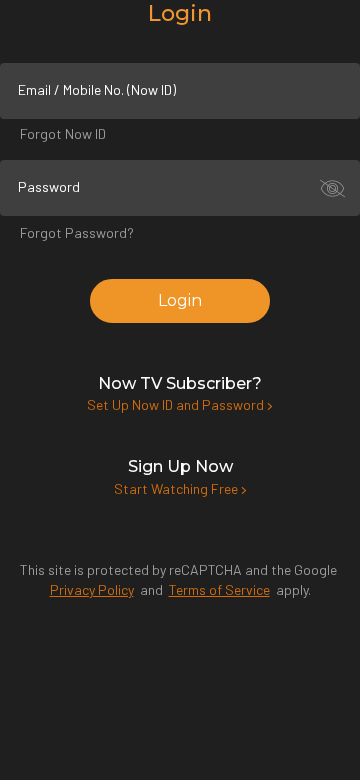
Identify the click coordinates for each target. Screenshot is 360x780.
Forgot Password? (77, 232)
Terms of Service (219, 589)
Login (180, 300)
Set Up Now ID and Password (177, 404)
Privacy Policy (92, 589)
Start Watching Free (177, 488)
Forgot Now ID (63, 133)
